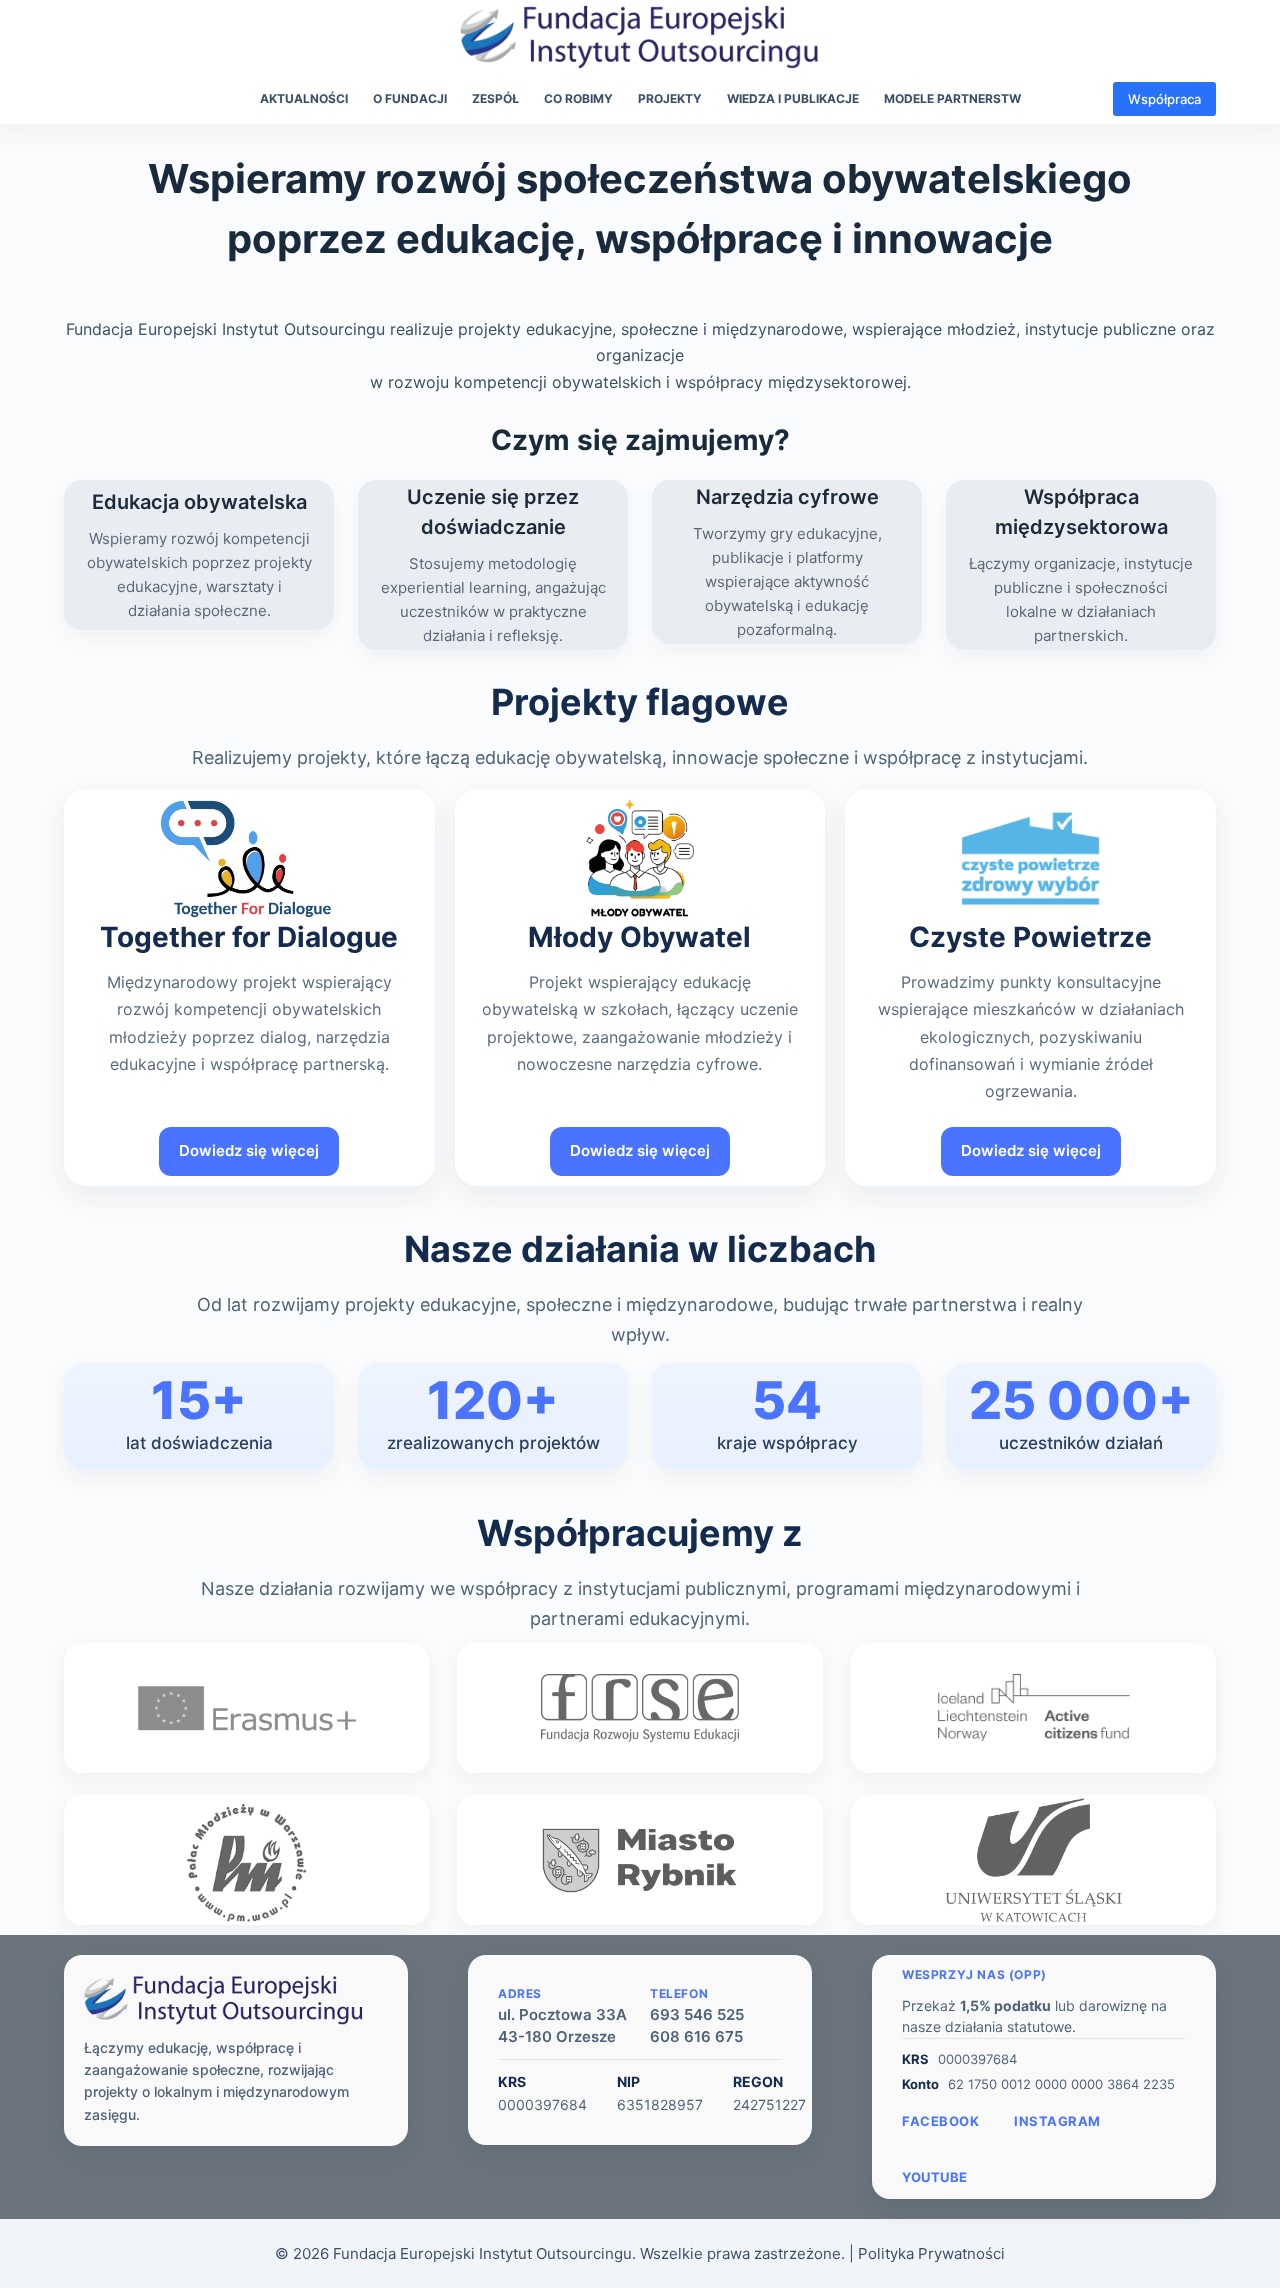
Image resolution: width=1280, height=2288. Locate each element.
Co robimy (578, 98)
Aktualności (304, 98)
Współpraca (1164, 99)
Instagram (1057, 2121)
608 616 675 (696, 2036)
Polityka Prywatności (931, 2253)
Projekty (670, 98)
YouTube (935, 2177)
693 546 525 (697, 2014)
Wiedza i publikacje (793, 98)
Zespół (495, 98)
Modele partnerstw (952, 98)
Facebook (940, 2121)
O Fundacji (410, 98)
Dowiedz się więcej (249, 1150)
